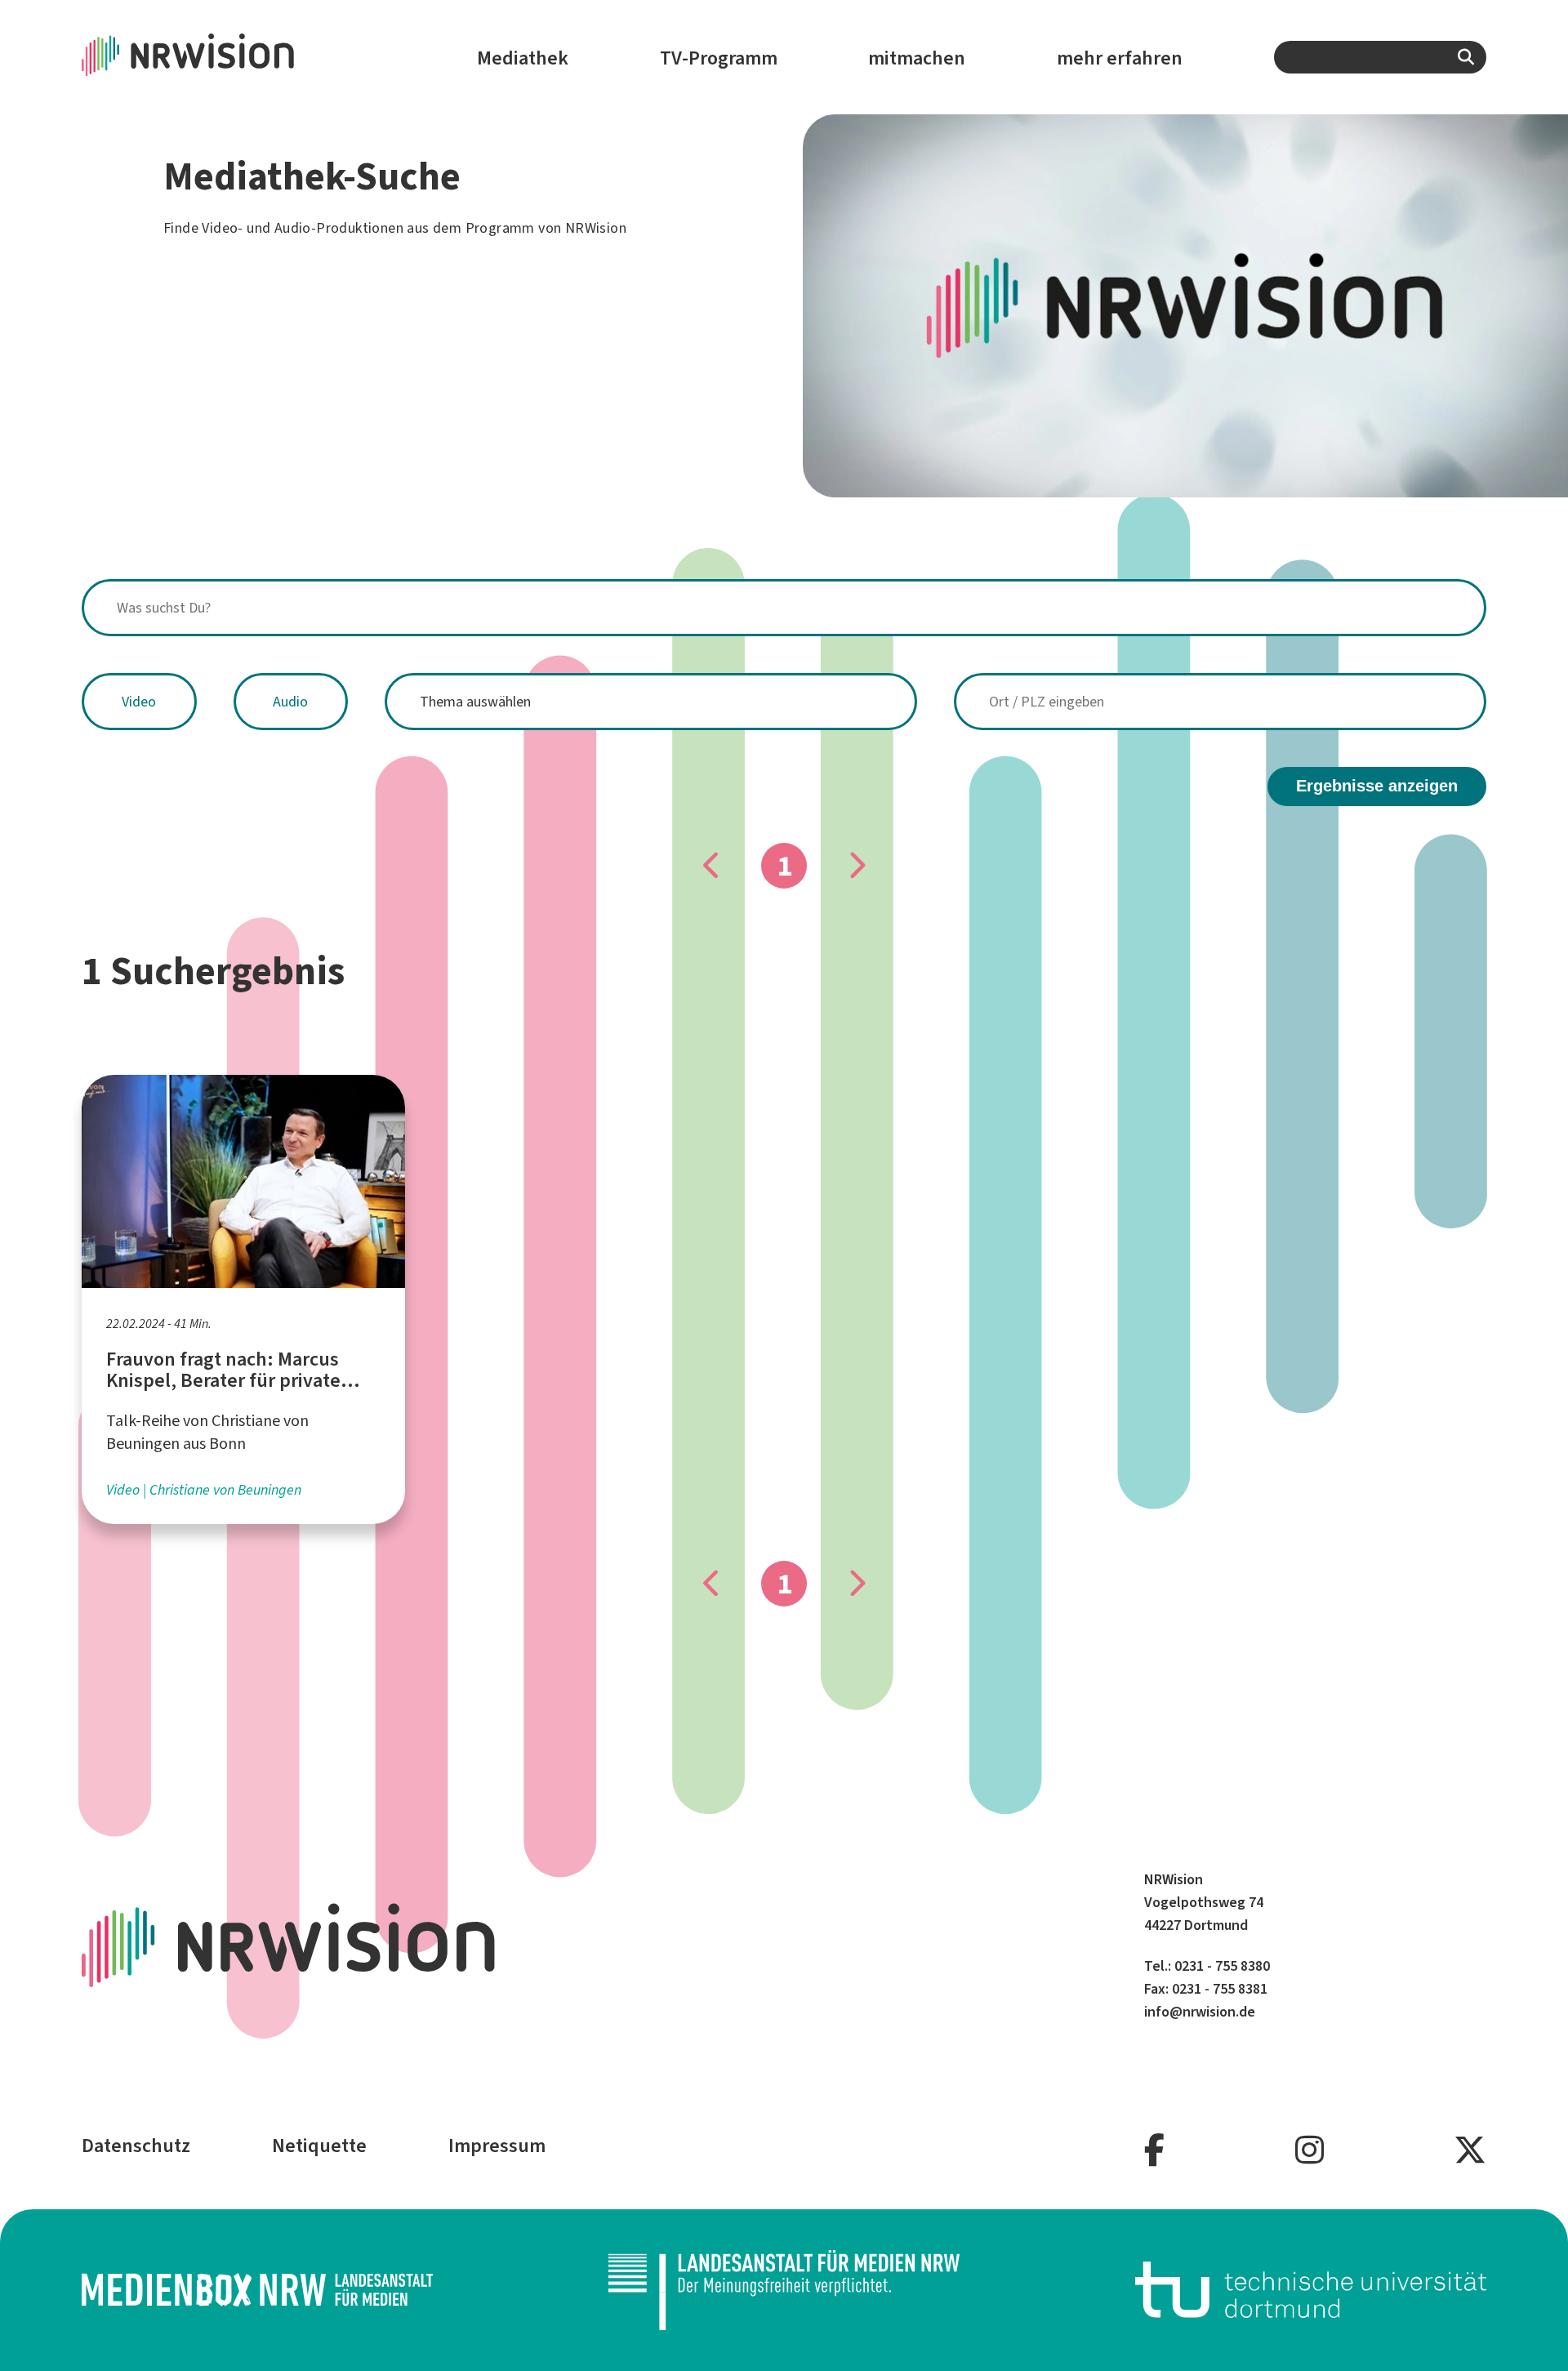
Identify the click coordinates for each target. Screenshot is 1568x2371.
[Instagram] (1310, 2151)
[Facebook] (1154, 2151)
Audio (290, 702)
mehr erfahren (1120, 58)
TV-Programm (719, 58)
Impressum (497, 2146)
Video (139, 702)
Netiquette (319, 2146)
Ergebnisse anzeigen (1377, 786)
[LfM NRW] (784, 2290)
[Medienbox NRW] (257, 2290)
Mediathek (523, 58)
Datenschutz (136, 2146)
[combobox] (1380, 57)
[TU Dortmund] (1311, 2290)
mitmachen (917, 58)
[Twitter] (1470, 2151)
